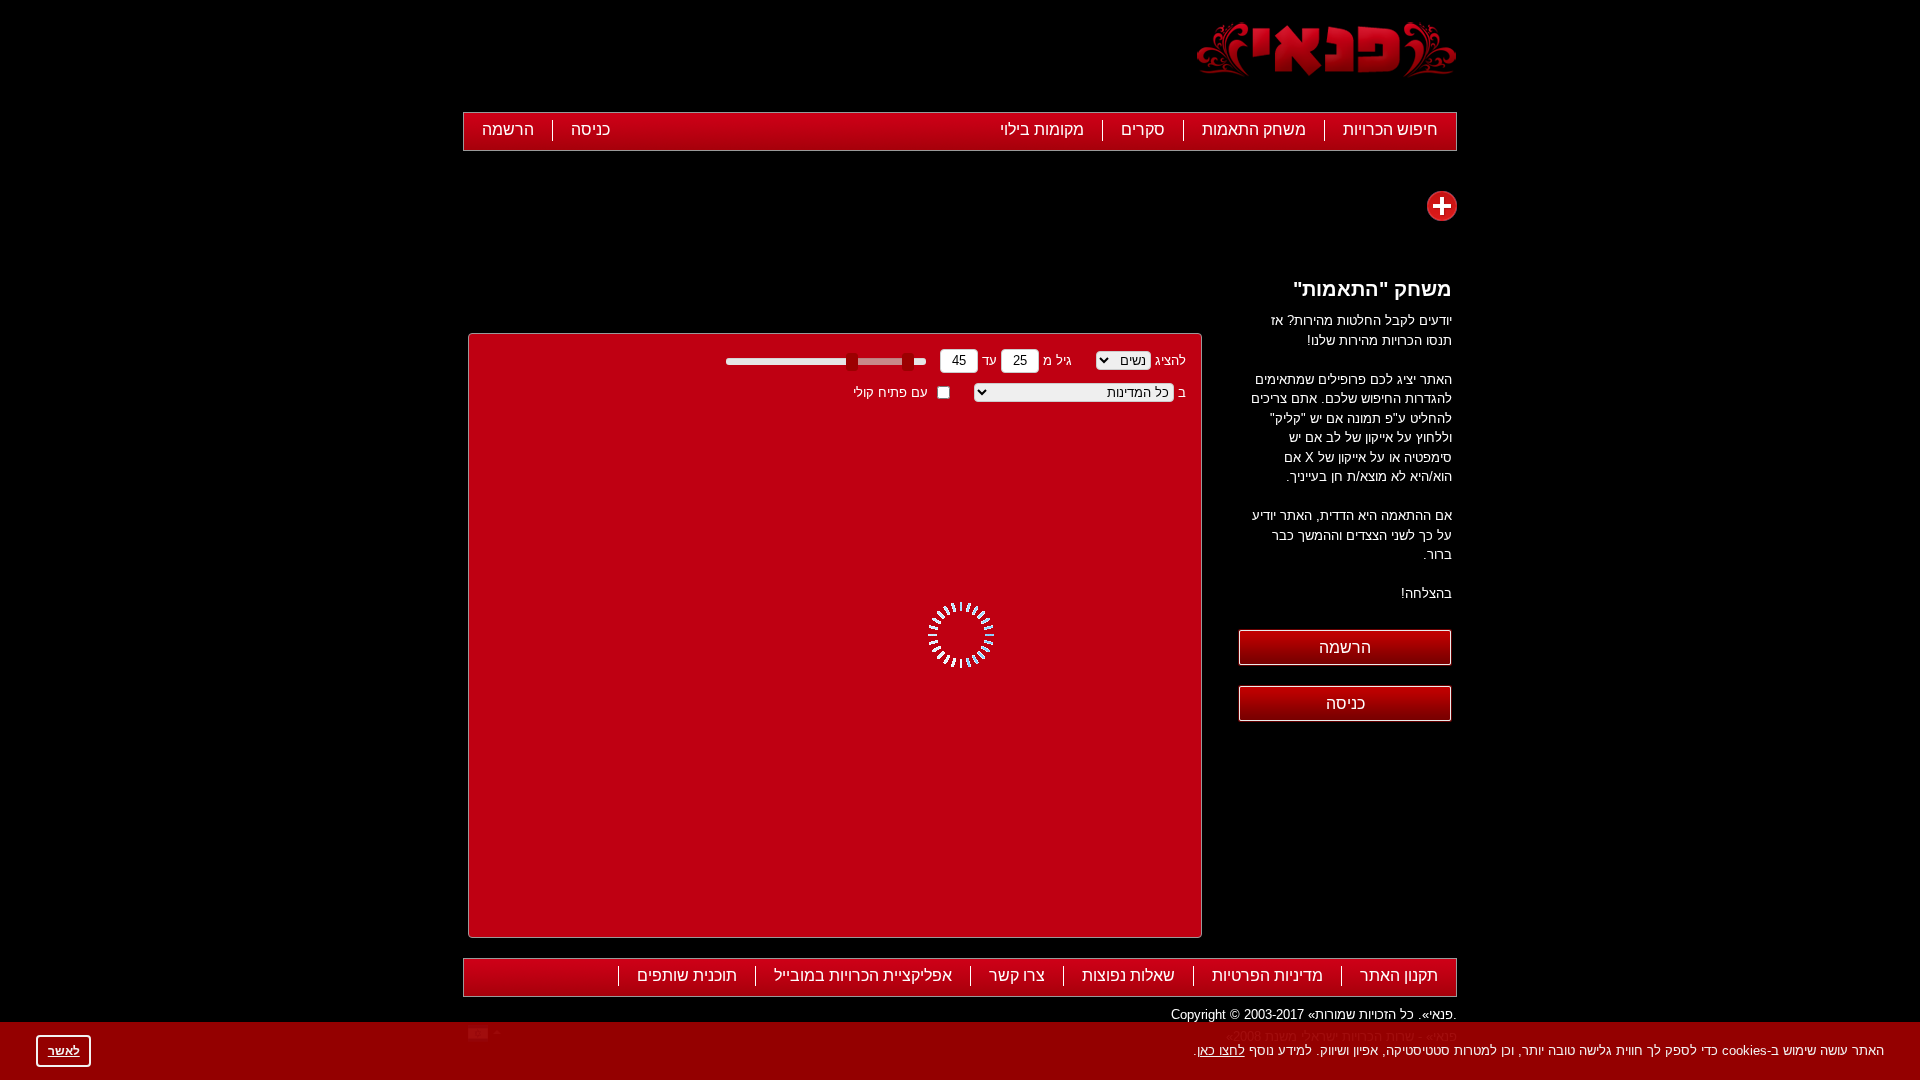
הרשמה (508, 129)
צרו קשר (1017, 975)
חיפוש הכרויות (1390, 129)
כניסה (590, 129)
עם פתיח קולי (890, 392)
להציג (1170, 360)
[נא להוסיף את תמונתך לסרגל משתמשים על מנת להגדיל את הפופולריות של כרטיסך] (1442, 206)
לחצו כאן (1221, 1050)
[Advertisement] (828, 58)
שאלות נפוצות (1128, 975)
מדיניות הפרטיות (1267, 975)
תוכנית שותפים (687, 975)
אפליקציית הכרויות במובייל (863, 975)
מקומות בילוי (1042, 129)
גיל (1064, 360)
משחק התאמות (1254, 129)
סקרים (1143, 129)
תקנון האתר (1399, 975)
